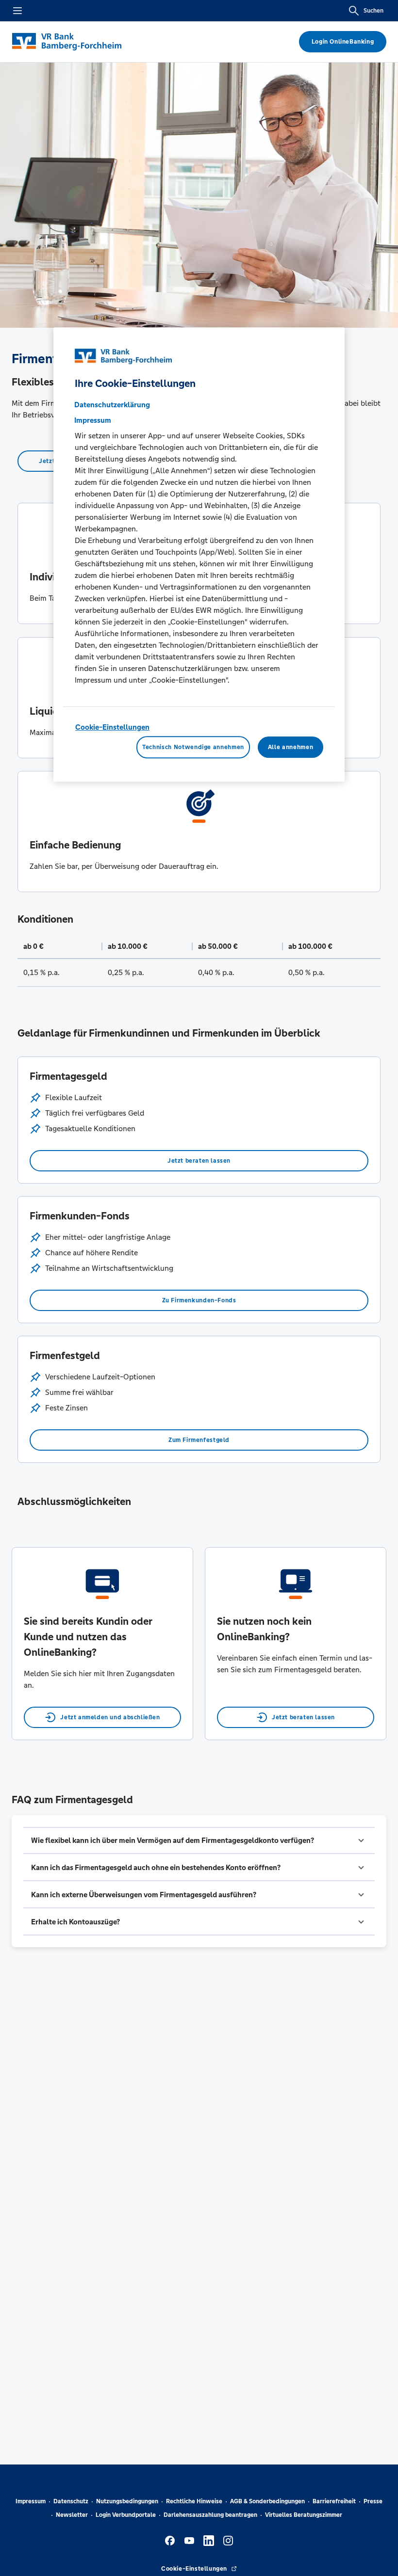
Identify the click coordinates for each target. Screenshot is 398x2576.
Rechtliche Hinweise (194, 2501)
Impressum (31, 2501)
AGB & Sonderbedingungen (267, 2501)
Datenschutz (71, 2501)
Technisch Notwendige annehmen (193, 747)
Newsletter (72, 2515)
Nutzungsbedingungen (127, 2501)
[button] (199, 1840)
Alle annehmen (290, 747)
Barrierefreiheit (334, 2501)
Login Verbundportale (126, 2515)
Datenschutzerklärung (112, 405)
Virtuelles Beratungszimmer (304, 2515)
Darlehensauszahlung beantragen (210, 2515)
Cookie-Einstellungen (112, 727)
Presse (373, 2501)
